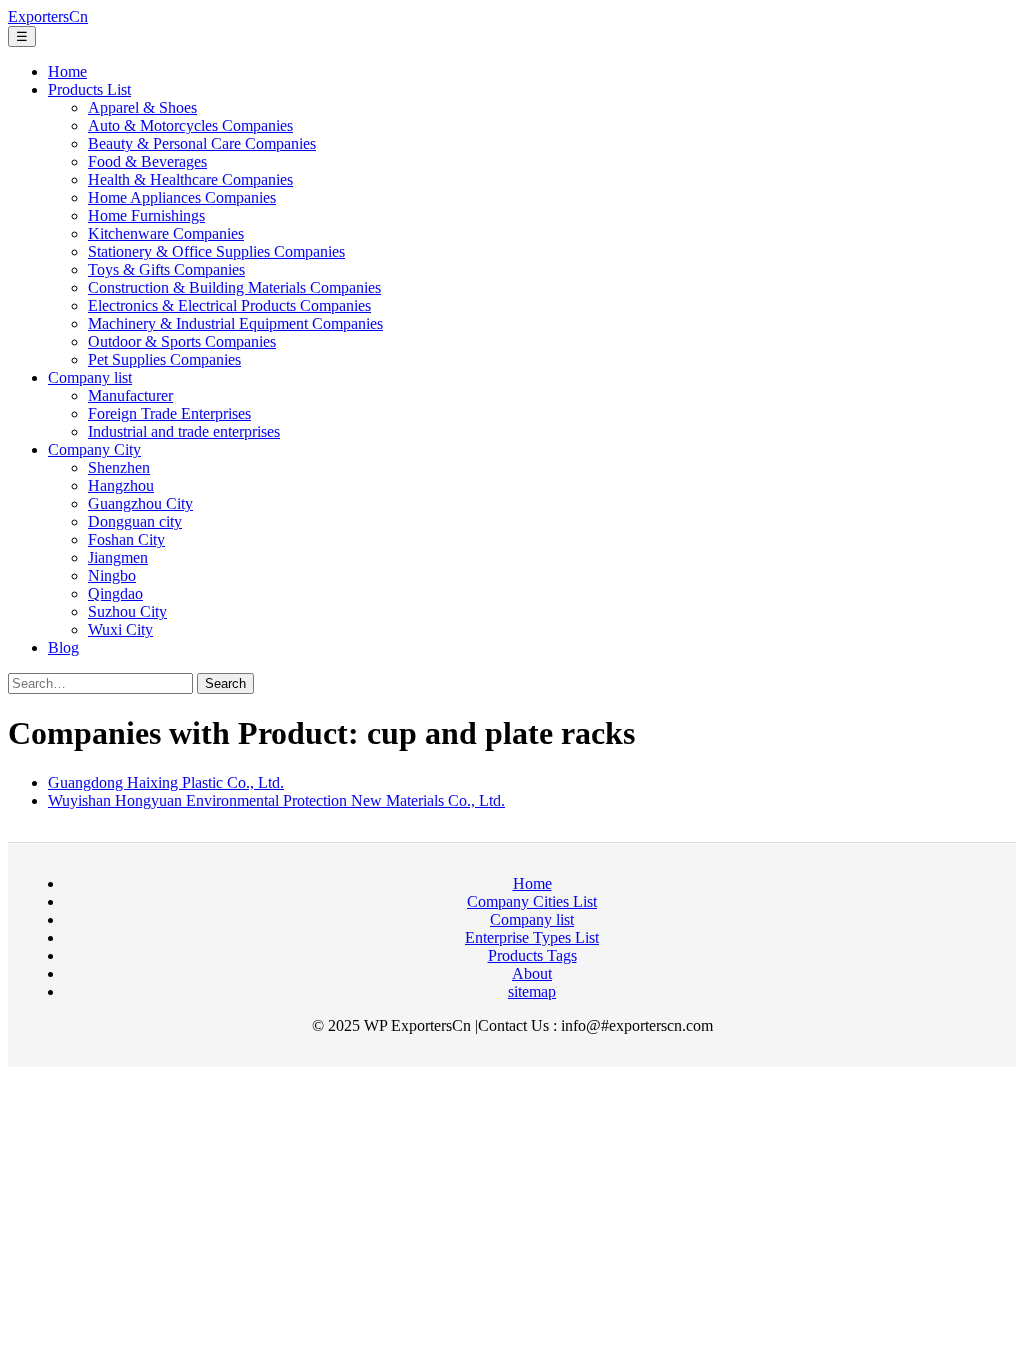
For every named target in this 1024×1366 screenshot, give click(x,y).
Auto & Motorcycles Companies (190, 125)
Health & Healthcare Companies (190, 179)
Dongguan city (135, 521)
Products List (89, 89)
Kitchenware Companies (166, 233)
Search (225, 683)
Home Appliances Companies (182, 197)
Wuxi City (120, 629)
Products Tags (532, 955)
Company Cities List (532, 901)
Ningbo (112, 575)
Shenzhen (119, 467)
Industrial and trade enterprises (184, 431)
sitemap (532, 991)
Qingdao (115, 593)
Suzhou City (127, 611)
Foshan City (126, 539)
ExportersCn (48, 16)
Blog (63, 647)
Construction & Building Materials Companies (234, 287)
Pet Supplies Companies (164, 359)
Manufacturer (130, 395)
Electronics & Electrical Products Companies (229, 305)
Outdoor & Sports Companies (182, 341)
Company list (90, 377)
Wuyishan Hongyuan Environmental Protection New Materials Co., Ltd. (276, 800)
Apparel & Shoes (142, 107)
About (532, 973)
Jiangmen (118, 557)
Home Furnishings (146, 215)
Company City (94, 449)
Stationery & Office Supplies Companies (216, 251)
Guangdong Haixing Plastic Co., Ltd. (166, 782)
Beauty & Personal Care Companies (202, 143)
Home (67, 71)
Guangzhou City (140, 503)
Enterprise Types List (532, 937)
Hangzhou (121, 485)
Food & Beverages (147, 161)
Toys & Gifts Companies (166, 269)
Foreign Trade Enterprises (169, 413)
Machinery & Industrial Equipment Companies (235, 323)
